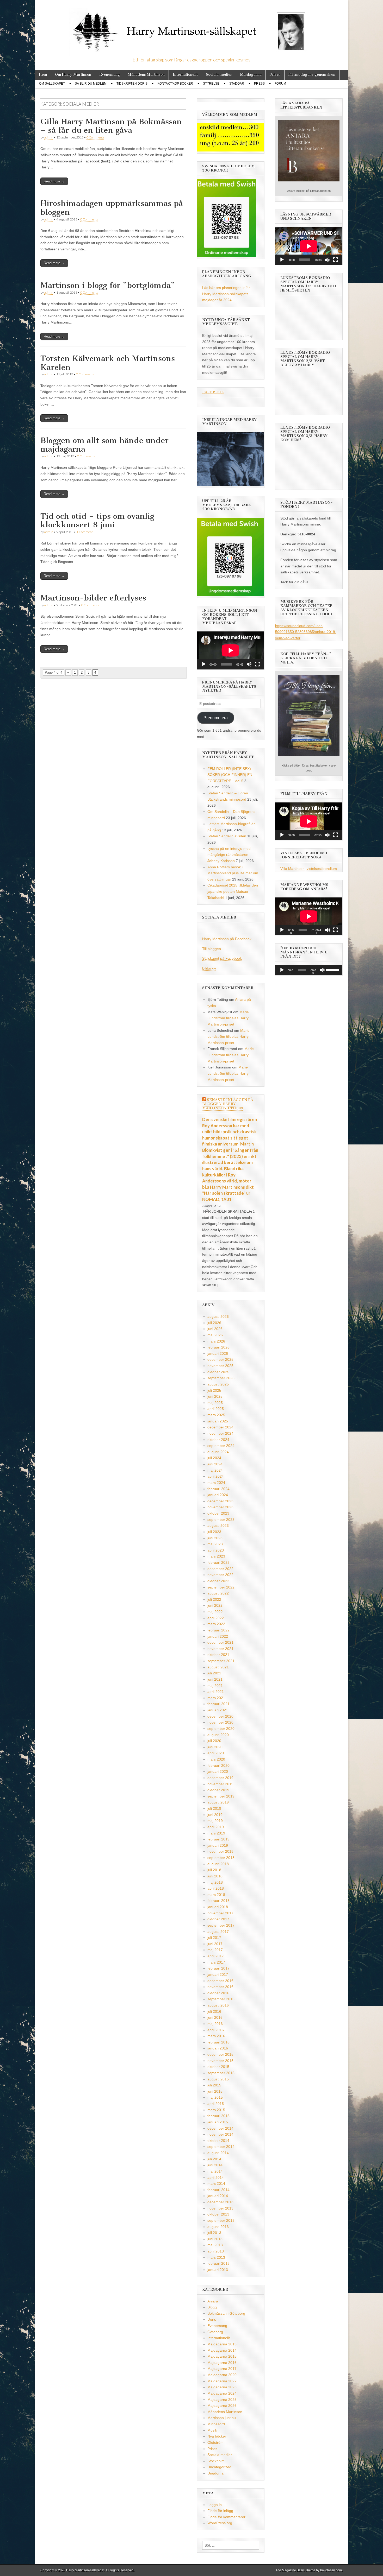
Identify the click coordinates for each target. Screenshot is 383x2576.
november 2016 (220, 1987)
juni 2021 (215, 1679)
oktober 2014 (218, 2141)
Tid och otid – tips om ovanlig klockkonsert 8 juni (97, 521)
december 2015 (220, 2054)
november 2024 (220, 1433)
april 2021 (216, 1692)
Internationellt (185, 75)
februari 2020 (218, 1765)
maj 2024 (215, 1470)
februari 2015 (218, 2116)
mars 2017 (216, 1962)
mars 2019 (216, 1833)
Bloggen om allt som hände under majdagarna (104, 445)
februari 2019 (218, 1839)
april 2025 (216, 1409)
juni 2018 (215, 1876)
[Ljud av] (249, 664)
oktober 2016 (218, 1993)
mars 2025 (216, 1415)
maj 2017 (215, 1950)
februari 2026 (218, 1347)
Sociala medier (219, 75)
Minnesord (216, 2424)
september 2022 (221, 1587)
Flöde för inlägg (220, 2511)
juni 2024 (215, 1464)
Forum (280, 84)
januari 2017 (218, 1974)
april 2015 (216, 2104)
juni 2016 (215, 2017)
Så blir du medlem (91, 84)
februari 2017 (218, 1968)
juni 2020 (215, 1747)
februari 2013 (218, 2263)
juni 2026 (215, 1329)
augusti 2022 (218, 1593)
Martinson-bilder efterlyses (93, 598)
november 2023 (220, 1507)
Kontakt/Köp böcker (175, 84)
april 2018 (216, 1888)
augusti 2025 (218, 1384)
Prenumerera (216, 718)
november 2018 (220, 1851)
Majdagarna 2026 (222, 2406)
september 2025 (221, 1378)
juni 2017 (215, 1944)
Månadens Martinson (146, 75)
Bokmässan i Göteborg (226, 2313)
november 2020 (220, 1722)
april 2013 (216, 2251)
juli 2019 (214, 1808)
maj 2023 (215, 1544)
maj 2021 (215, 1686)
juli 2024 (214, 1458)
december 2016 (220, 1981)
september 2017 (221, 1925)
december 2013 (220, 2202)
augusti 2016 (218, 2005)
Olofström (215, 2442)
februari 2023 (218, 1562)
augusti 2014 (218, 2153)
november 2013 (220, 2208)
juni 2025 (215, 1396)
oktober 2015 (218, 2067)
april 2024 (216, 1476)
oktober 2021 (218, 1655)
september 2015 (221, 2073)
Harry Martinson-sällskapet (85, 2570)
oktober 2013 (218, 2214)
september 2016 (221, 1999)
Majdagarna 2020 (222, 2375)
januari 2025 (218, 1421)
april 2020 (216, 1753)
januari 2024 (218, 1495)
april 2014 (216, 2178)
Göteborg (215, 2332)
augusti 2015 (218, 2079)
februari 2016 (218, 2042)
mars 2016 (216, 2036)
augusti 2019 (218, 1802)
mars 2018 (216, 1895)
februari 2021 (218, 1704)
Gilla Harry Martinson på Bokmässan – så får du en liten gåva (111, 126)
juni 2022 (215, 1605)
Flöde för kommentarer (226, 2517)
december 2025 (220, 1359)
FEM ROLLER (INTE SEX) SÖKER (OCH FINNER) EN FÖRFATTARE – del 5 (230, 775)
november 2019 (220, 1784)
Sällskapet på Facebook (222, 958)
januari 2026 (218, 1353)
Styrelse (211, 84)
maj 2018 (215, 1882)
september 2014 (221, 2147)
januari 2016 (218, 2048)
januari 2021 (218, 1710)
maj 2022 (215, 1612)
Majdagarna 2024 (222, 2393)
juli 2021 (214, 1673)
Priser (275, 75)
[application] (231, 650)
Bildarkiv (209, 968)
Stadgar (237, 84)
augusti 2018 (218, 1864)
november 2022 (220, 1575)
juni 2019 (215, 1815)
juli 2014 (214, 2159)
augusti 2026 (218, 1317)
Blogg (212, 2307)
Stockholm (216, 2461)
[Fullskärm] (257, 664)
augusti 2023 (218, 1526)
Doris (212, 2319)
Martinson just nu (222, 2418)
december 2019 (220, 1778)
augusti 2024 (218, 1452)
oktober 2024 (218, 1440)
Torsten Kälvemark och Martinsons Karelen (108, 363)
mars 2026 (216, 1341)
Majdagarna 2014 (222, 2350)
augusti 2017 (218, 1932)
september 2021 (221, 1661)
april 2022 (216, 1618)
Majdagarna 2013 (222, 2344)
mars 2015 (216, 2110)
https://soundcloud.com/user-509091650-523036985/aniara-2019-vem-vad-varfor (306, 632)
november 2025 (220, 1366)
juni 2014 (215, 2165)
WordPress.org (220, 2523)
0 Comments (95, 137)
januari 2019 (218, 1845)
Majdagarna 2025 (222, 2400)
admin (49, 137)
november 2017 (220, 1913)
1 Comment (85, 532)
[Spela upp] (204, 664)
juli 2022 (214, 1599)
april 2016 (216, 2030)
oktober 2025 (218, 1372)
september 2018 (221, 1858)
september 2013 (221, 2220)
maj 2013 (215, 2245)
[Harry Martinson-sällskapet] (191, 29)
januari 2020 (218, 1771)
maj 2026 (215, 1335)
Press (259, 84)
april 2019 (216, 1827)
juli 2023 (214, 1532)
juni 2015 (215, 2091)
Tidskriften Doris (132, 84)
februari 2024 (218, 1489)
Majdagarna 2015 (222, 2356)
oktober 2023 (218, 1513)
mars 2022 (216, 1624)
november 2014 (220, 2134)
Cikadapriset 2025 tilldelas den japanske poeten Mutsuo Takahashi (233, 891)
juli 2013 (214, 2233)
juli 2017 (214, 1938)
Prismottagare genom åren (312, 75)
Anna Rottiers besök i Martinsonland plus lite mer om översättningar (233, 873)
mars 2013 (216, 2257)
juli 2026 (214, 1323)
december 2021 (220, 1642)
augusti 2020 (218, 1735)
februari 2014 (218, 2190)
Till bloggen (212, 949)
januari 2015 (218, 2122)
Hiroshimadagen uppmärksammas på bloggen (112, 208)
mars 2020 (216, 1759)
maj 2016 (215, 2024)
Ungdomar (216, 2473)
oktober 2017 (218, 1919)
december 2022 (220, 1569)
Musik (212, 2430)
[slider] (333, 970)
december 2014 (220, 2128)
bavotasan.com (331, 2570)
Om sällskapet (52, 84)
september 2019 (221, 1796)
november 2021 (220, 1649)
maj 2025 (215, 1403)
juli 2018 (214, 1870)
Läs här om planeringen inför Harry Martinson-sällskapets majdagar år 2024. (226, 294)
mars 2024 (216, 1483)
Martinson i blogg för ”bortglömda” (108, 285)
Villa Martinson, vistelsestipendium (309, 869)
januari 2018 (218, 1907)
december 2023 (220, 1501)
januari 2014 (218, 2196)
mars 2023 (216, 1556)
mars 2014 (216, 2183)
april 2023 (216, 1550)
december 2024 (220, 1427)
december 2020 (220, 1716)
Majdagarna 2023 (222, 2387)
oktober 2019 (218, 1790)
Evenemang (110, 75)
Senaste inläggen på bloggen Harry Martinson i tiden (228, 1104)
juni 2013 (215, 2239)
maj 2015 (215, 2097)
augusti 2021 (218, 1667)
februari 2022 (218, 1630)
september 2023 (221, 1520)
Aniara (213, 2301)
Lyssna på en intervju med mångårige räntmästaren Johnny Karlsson (229, 855)
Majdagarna (251, 75)
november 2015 (220, 2061)
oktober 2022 (218, 1581)
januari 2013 (218, 2270)
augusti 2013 (218, 2227)
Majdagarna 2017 (222, 2369)
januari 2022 (218, 1636)
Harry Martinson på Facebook (227, 939)
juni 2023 (215, 1538)
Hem (43, 75)
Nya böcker (217, 2436)
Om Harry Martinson (73, 75)
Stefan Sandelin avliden (227, 836)
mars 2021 (216, 1698)
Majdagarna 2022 (222, 2381)
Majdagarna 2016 (222, 2363)
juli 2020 (214, 1741)
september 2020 (221, 1729)
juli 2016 (214, 2011)
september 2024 (221, 1446)
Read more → (54, 181)
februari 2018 (218, 1901)
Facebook (213, 392)
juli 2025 (214, 1390)
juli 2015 (214, 2085)
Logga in (215, 2505)
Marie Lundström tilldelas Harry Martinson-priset (228, 1018)
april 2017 (216, 1956)
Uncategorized (219, 2467)
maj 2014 (215, 2171)
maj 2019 (215, 1821)
